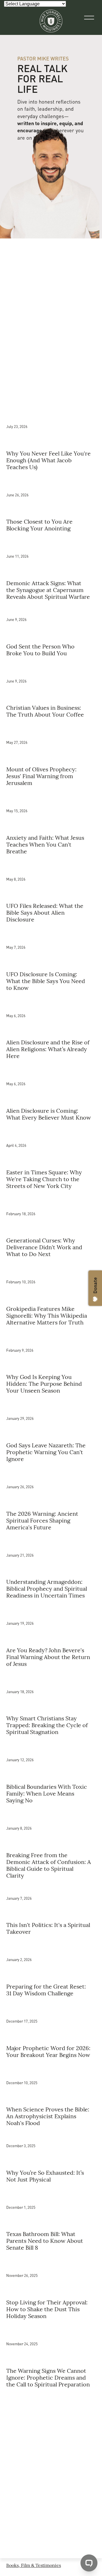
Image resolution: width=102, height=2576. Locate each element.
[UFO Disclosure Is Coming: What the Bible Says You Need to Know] (51, 935)
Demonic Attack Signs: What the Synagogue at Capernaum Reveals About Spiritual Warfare (48, 590)
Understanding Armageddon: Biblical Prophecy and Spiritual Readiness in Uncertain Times (47, 1588)
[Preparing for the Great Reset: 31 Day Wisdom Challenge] (51, 1947)
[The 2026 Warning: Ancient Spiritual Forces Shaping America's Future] (51, 1475)
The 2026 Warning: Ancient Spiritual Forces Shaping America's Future (42, 1520)
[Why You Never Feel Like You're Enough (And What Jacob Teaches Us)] (51, 414)
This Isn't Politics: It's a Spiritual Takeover (48, 1928)
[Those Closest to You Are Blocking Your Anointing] (51, 483)
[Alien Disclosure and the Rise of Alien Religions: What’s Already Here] (51, 1003)
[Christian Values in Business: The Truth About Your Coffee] (51, 669)
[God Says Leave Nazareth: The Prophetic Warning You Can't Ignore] (51, 1406)
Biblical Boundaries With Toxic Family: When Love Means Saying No (47, 1793)
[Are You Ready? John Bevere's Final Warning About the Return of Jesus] (51, 1611)
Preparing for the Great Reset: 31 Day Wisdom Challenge (46, 1990)
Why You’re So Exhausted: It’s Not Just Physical (45, 2176)
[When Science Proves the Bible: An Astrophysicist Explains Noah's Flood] (51, 2071)
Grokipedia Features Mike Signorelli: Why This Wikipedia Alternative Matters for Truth (47, 1315)
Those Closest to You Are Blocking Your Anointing (39, 525)
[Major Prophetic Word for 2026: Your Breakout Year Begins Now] (51, 2009)
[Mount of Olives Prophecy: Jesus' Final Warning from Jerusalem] (51, 730)
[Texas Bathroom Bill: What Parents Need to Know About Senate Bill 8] (51, 2195)
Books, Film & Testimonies (34, 2565)
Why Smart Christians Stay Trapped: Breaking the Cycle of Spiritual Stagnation (47, 1725)
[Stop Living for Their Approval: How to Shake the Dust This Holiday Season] (51, 2263)
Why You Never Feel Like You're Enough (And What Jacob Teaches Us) (48, 460)
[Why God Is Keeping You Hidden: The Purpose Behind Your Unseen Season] (51, 1338)
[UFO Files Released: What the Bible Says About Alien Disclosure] (51, 867)
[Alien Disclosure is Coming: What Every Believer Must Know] (51, 1072)
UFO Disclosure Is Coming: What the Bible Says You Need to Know (46, 981)
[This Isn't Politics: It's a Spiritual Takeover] (51, 1889)
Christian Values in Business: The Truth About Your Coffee (45, 711)
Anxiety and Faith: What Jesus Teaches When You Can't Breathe (45, 844)
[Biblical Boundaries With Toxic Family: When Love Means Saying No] (51, 1748)
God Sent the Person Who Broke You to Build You (40, 649)
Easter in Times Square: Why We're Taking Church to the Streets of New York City (44, 1179)
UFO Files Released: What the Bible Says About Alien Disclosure (45, 912)
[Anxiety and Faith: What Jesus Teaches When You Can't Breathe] (51, 799)
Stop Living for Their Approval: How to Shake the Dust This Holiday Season (47, 2309)
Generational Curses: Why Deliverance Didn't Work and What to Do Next (44, 1247)
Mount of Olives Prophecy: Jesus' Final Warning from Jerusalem (41, 776)
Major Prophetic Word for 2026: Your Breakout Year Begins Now (48, 2051)
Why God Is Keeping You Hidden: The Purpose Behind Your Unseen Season (44, 1383)
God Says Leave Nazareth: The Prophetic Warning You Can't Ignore (46, 1452)
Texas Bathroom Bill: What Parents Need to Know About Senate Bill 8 (45, 2240)
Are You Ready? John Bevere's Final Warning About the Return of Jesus (48, 1657)
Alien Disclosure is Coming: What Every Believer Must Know (49, 1114)
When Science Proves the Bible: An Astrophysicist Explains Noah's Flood (48, 2116)
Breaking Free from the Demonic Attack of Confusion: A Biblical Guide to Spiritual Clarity (49, 1865)
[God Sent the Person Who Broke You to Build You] (51, 610)
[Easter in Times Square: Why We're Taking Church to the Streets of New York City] (51, 1133)
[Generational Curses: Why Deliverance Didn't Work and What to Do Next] (51, 1202)
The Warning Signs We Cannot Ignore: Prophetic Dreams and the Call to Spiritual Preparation (48, 2377)
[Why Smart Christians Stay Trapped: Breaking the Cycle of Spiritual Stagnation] (51, 1679)
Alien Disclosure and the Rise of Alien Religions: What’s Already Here (48, 1049)
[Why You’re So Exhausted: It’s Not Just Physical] (51, 2136)
